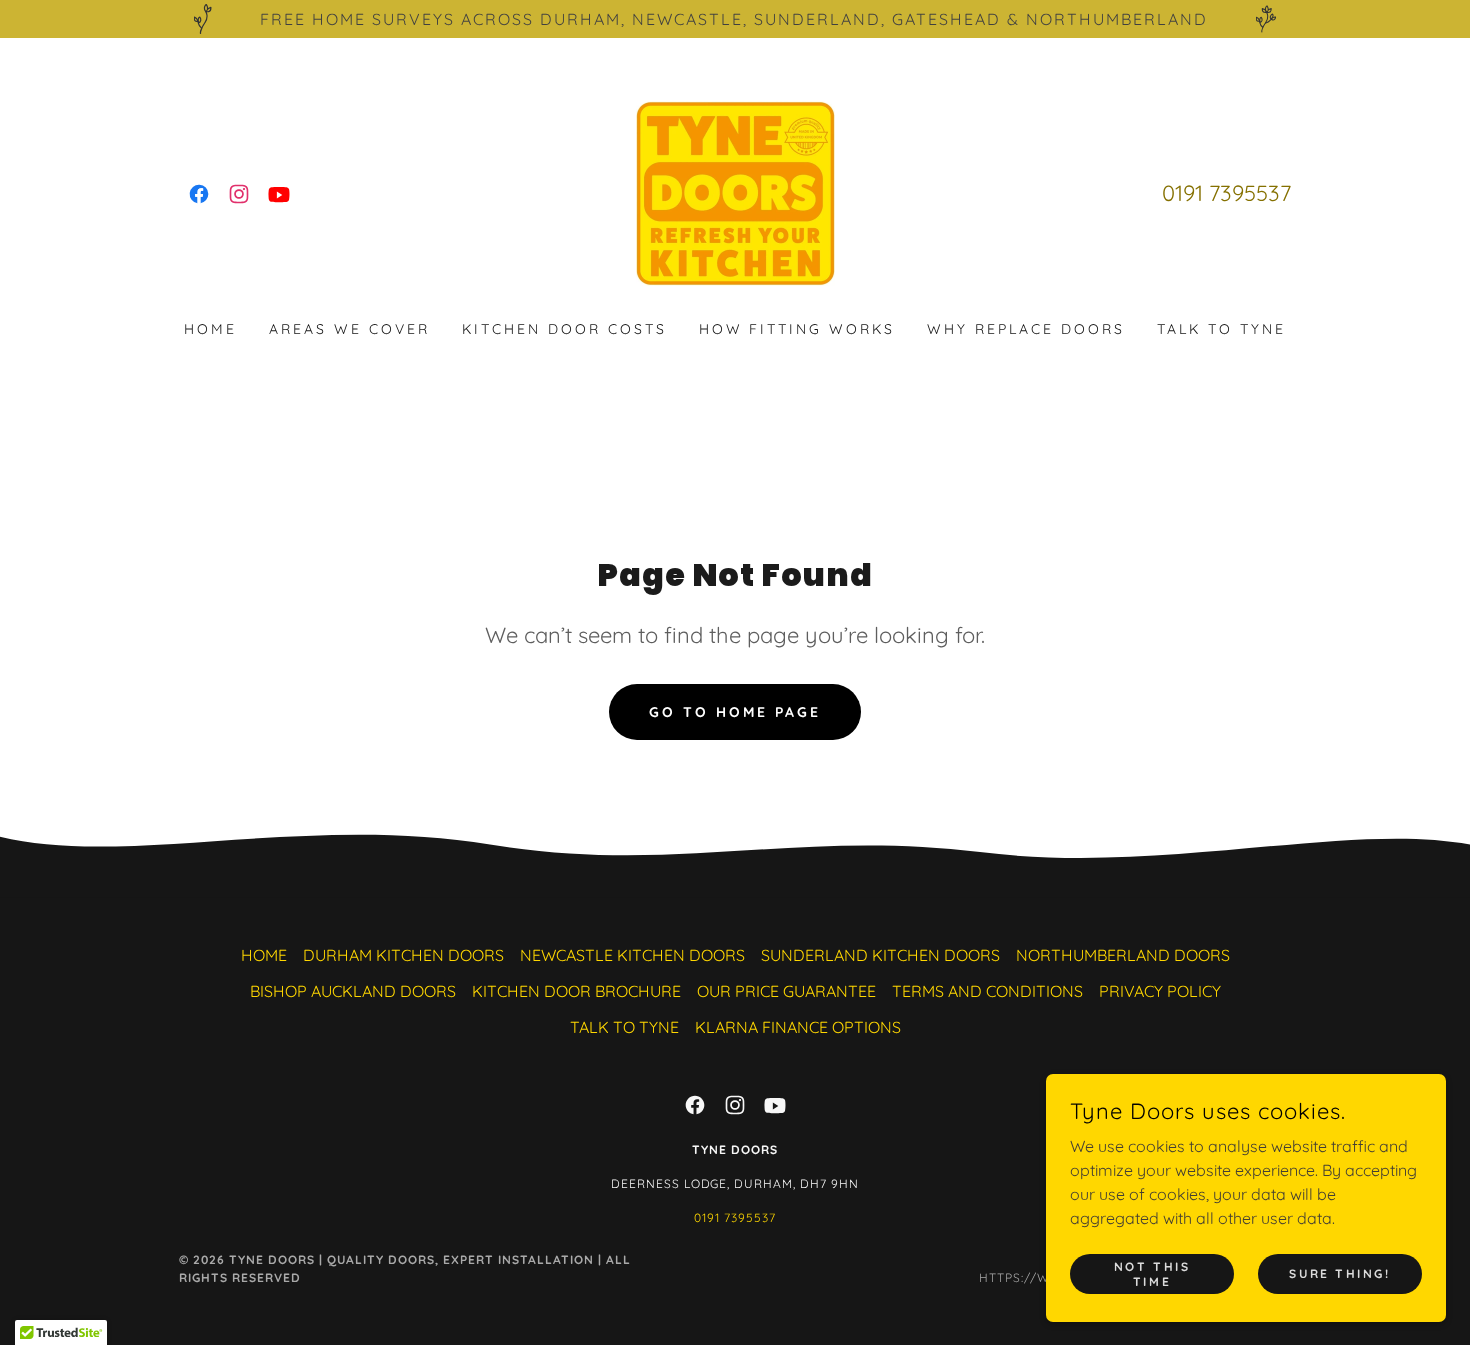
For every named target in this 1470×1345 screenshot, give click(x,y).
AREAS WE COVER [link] (349, 329)
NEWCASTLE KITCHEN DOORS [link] (632, 955)
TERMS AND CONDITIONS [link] (987, 991)
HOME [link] (210, 329)
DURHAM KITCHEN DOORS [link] (403, 955)
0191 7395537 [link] (1226, 193)
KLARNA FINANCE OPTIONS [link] (798, 1027)
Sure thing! (1339, 1273)
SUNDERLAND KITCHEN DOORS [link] (880, 955)
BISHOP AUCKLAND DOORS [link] (353, 991)
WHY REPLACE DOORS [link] (1026, 329)
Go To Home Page (735, 712)
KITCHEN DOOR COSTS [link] (564, 329)
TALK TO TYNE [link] (1221, 329)
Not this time (1152, 1273)
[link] (199, 194)
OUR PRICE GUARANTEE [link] (786, 991)
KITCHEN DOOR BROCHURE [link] (576, 991)
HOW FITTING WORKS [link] (797, 329)
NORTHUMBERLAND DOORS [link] (1123, 955)
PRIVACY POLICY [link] (1160, 991)
